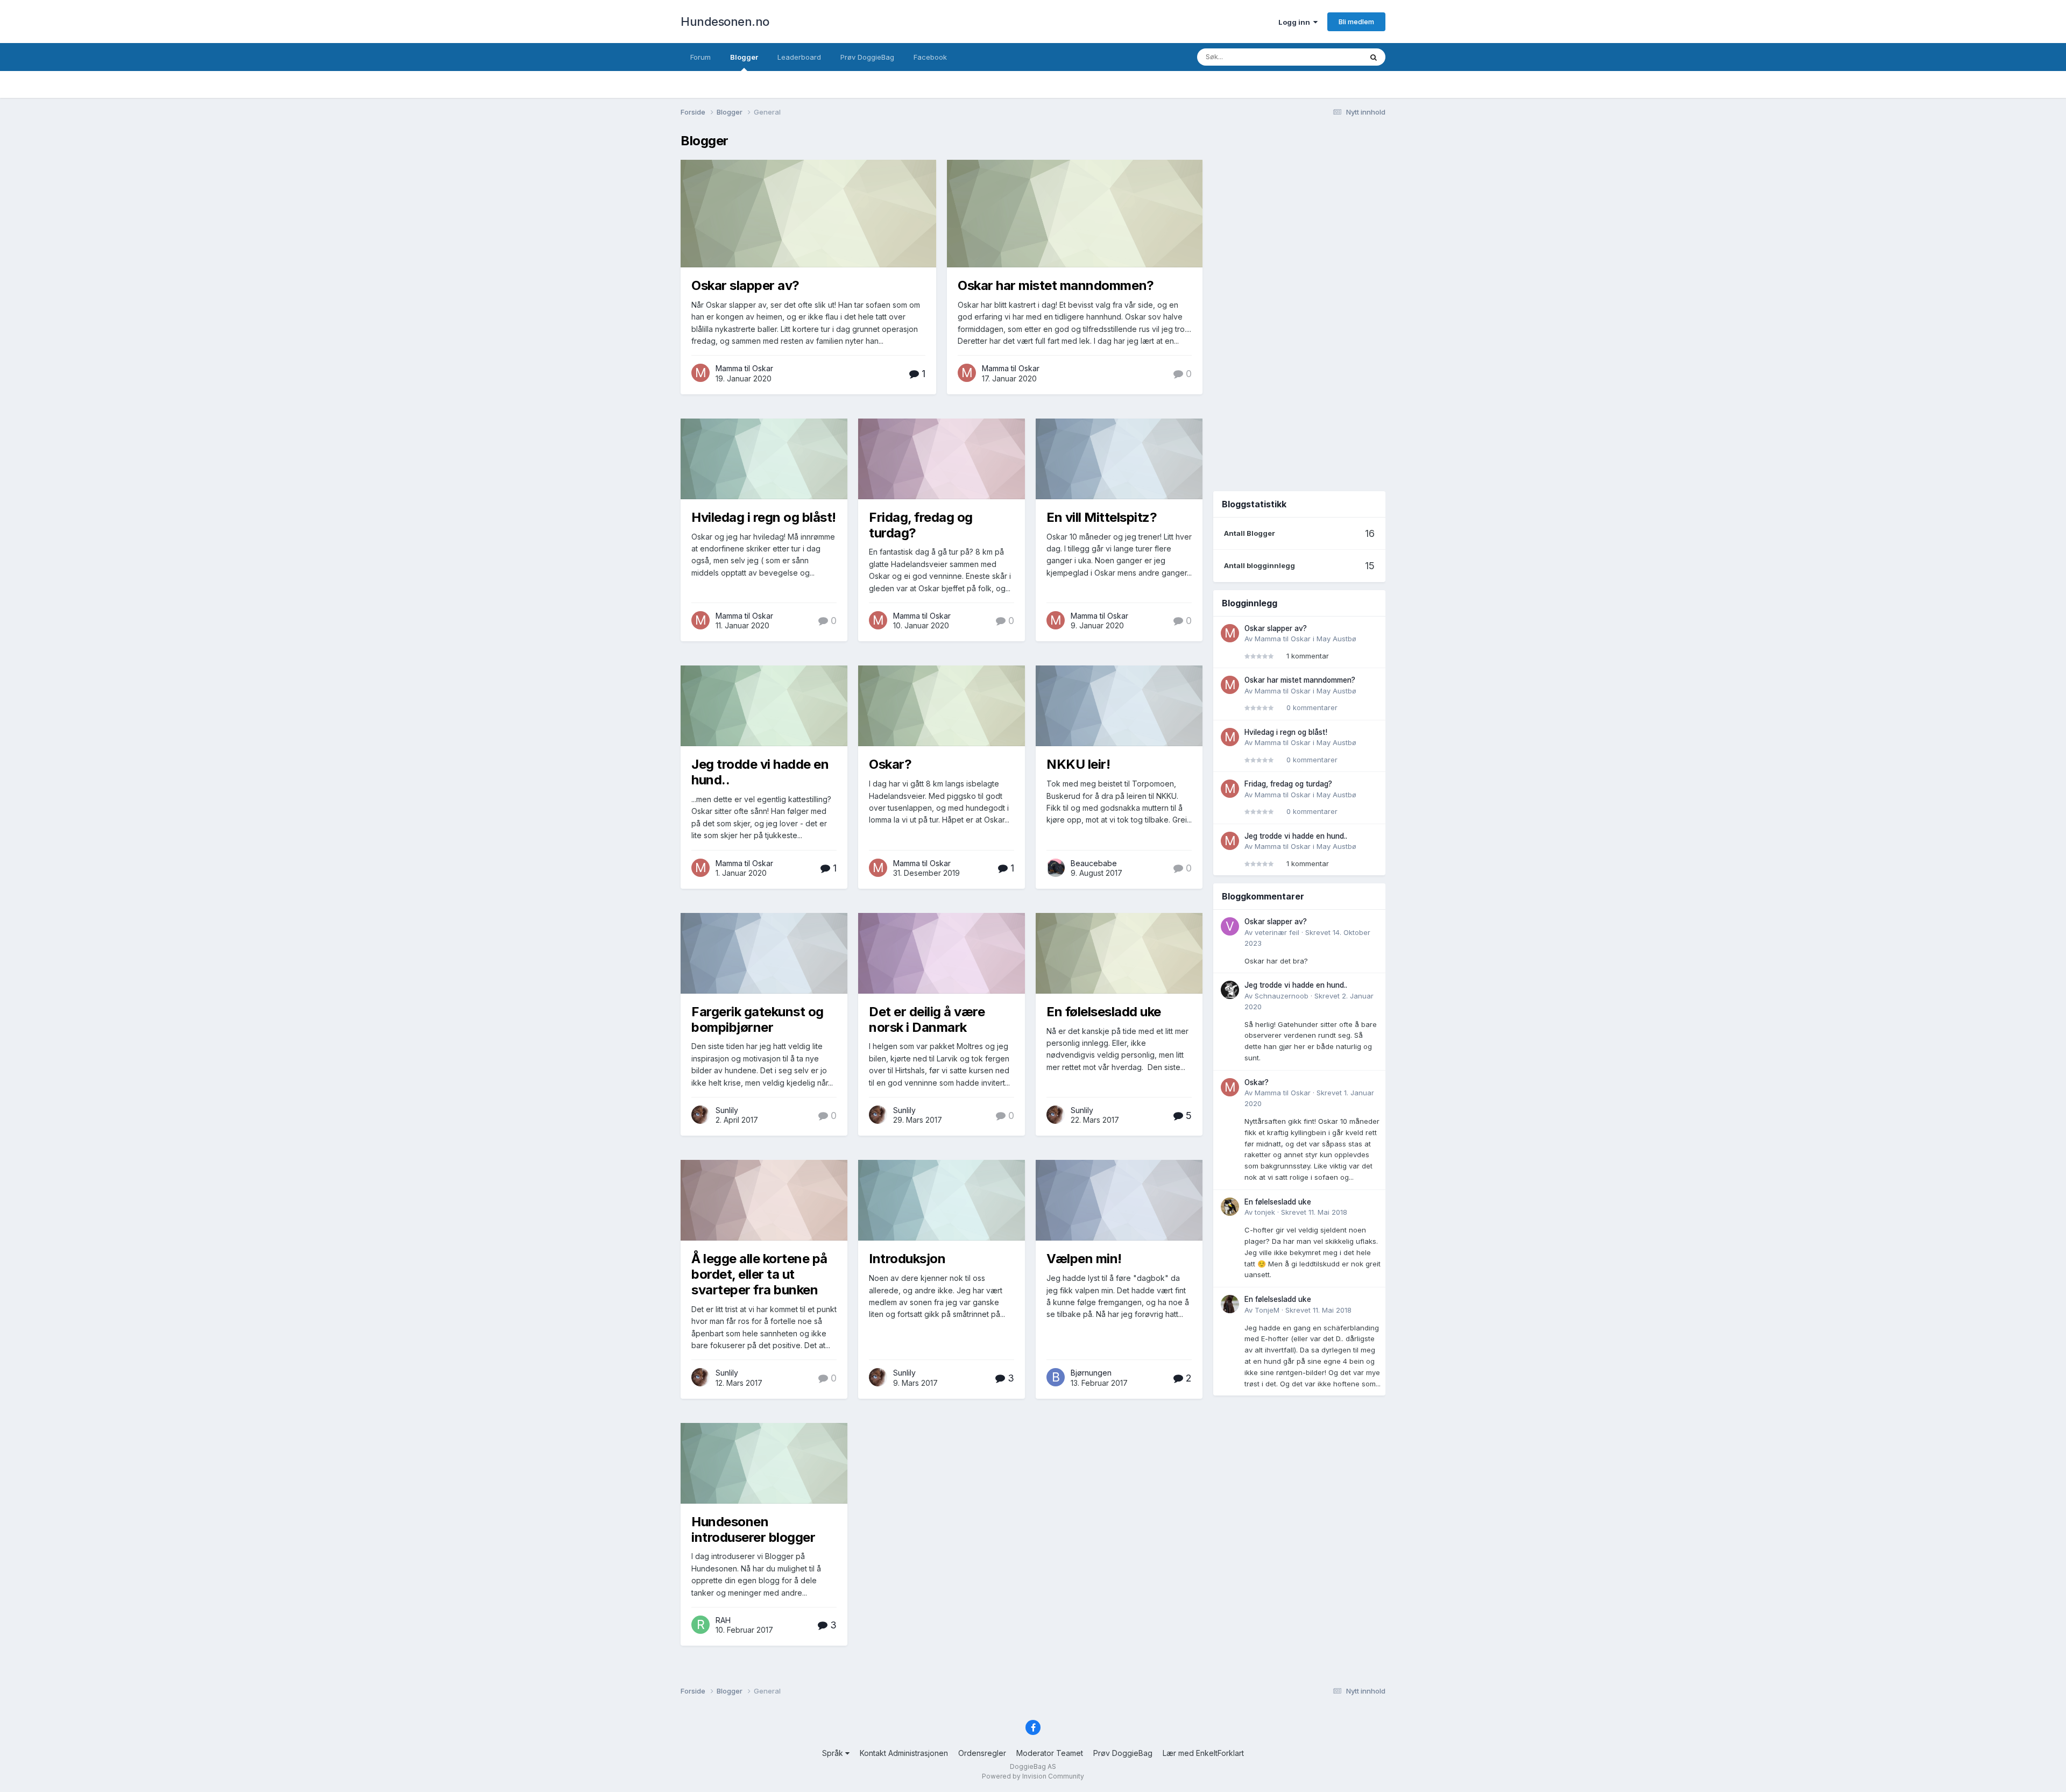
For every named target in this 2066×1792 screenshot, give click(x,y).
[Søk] (1374, 57)
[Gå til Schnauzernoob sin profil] (1230, 990)
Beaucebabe (1094, 863)
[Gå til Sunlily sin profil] (701, 1115)
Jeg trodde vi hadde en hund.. (760, 772)
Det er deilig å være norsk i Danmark (927, 1019)
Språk (834, 1753)
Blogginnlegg (1326, 57)
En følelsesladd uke (1104, 1012)
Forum (701, 57)
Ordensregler (982, 1753)
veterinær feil (1277, 932)
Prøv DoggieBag (867, 57)
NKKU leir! (1078, 764)
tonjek (1265, 1212)
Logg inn (1296, 22)
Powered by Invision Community (1033, 1776)
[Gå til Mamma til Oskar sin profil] (701, 373)
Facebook (930, 57)
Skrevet (1314, 1212)
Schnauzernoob (1282, 996)
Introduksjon (907, 1259)
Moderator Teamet (1050, 1753)
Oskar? (890, 764)
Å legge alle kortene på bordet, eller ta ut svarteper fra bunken (759, 1274)
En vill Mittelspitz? (1102, 517)
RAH (723, 1620)
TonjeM (1267, 1310)
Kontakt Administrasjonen (904, 1753)
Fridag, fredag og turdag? (921, 525)
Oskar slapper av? (745, 285)
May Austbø (1336, 639)
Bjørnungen (1091, 1373)
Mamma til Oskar (744, 368)
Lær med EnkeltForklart (1203, 1753)
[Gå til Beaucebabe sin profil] (1056, 868)
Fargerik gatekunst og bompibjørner (758, 1019)
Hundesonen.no (725, 22)
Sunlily (727, 1110)
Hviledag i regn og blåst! (764, 517)
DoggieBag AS (1033, 1766)
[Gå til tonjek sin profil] (1230, 1207)
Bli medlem (1356, 22)
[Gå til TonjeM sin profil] (1230, 1304)
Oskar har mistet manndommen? (1056, 285)
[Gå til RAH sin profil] (701, 1625)
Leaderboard (799, 57)
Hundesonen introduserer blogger (753, 1529)
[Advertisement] (1299, 306)
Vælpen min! (1084, 1259)
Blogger (744, 57)
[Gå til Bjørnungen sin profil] (1056, 1377)
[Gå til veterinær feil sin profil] (1230, 926)
